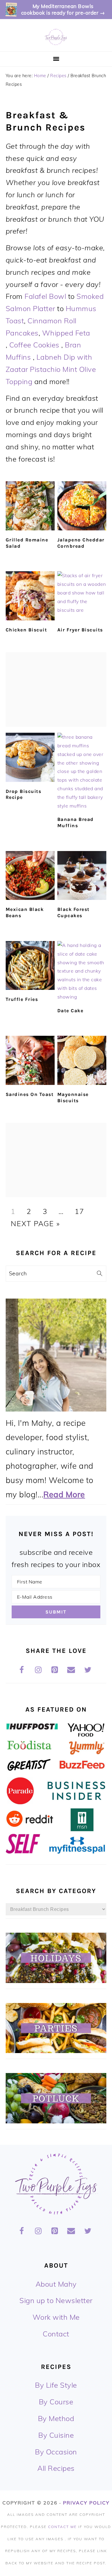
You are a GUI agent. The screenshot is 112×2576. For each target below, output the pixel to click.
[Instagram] (38, 1670)
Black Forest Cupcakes (73, 912)
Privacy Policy (86, 2503)
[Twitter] (88, 1670)
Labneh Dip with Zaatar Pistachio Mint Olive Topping (51, 369)
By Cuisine (56, 2435)
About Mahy (56, 2284)
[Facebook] (22, 1670)
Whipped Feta (66, 333)
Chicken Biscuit (26, 630)
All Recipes (56, 2468)
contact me (62, 2527)
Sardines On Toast (30, 1094)
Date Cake (70, 1011)
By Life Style (56, 2385)
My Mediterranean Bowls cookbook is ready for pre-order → (63, 9)
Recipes (58, 76)
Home (40, 76)
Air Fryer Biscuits (80, 630)
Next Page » (35, 1223)
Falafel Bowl (46, 296)
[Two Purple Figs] (56, 44)
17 (79, 1211)
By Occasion (56, 2452)
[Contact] (71, 1670)
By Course (56, 2402)
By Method (56, 2418)
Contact (56, 2334)
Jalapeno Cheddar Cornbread (81, 543)
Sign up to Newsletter (56, 2300)
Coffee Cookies (34, 345)
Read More (64, 1494)
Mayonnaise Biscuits (73, 1097)
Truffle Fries (22, 999)
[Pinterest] (55, 1670)
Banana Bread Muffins (76, 822)
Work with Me (56, 2317)
